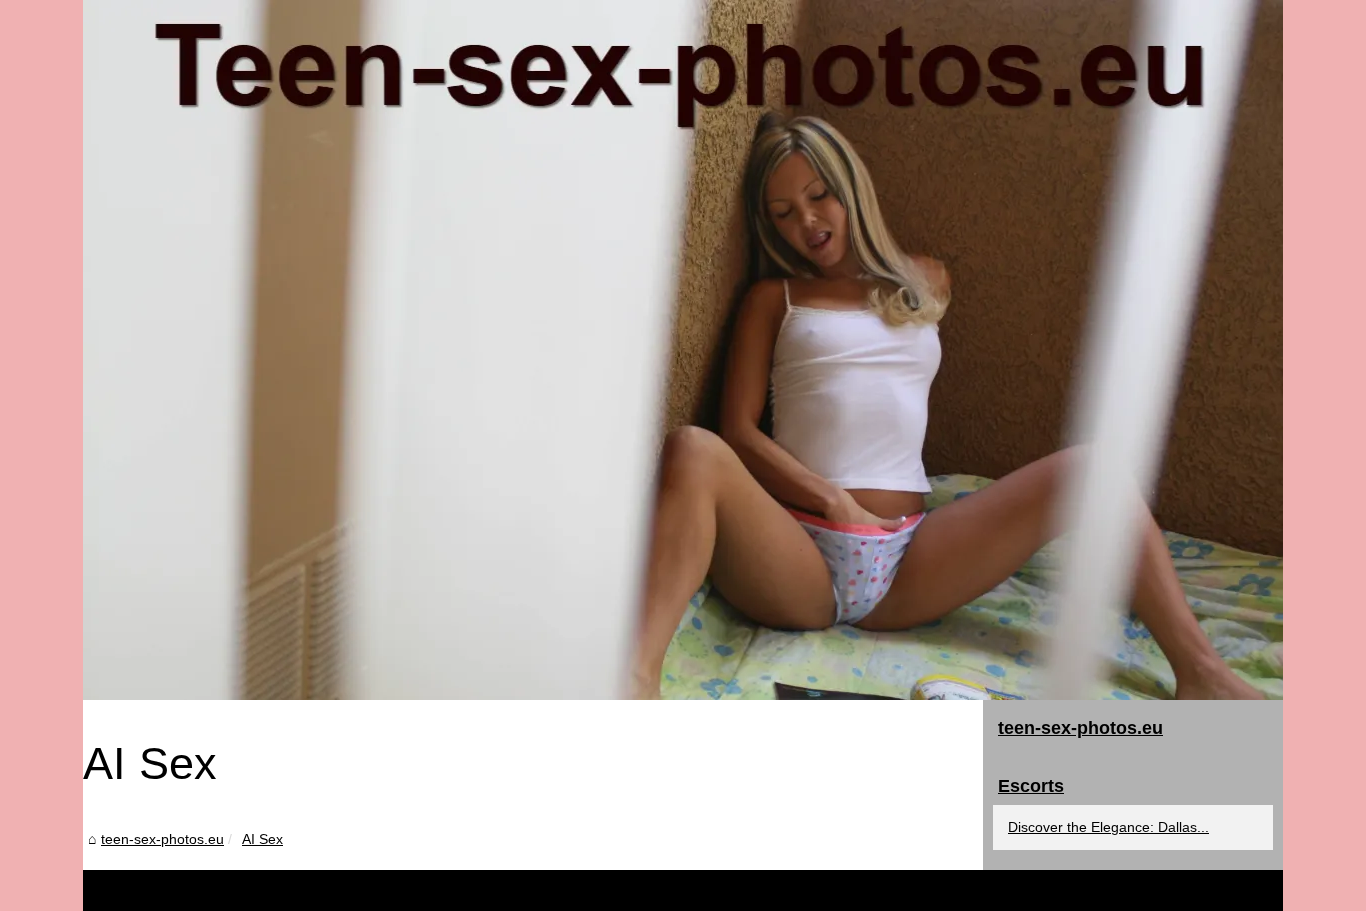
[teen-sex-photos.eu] (683, 350)
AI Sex (262, 839)
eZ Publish (432, 890)
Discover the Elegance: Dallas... (1108, 827)
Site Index (276, 890)
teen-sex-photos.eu (162, 839)
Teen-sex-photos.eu (186, 890)
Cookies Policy (353, 890)
